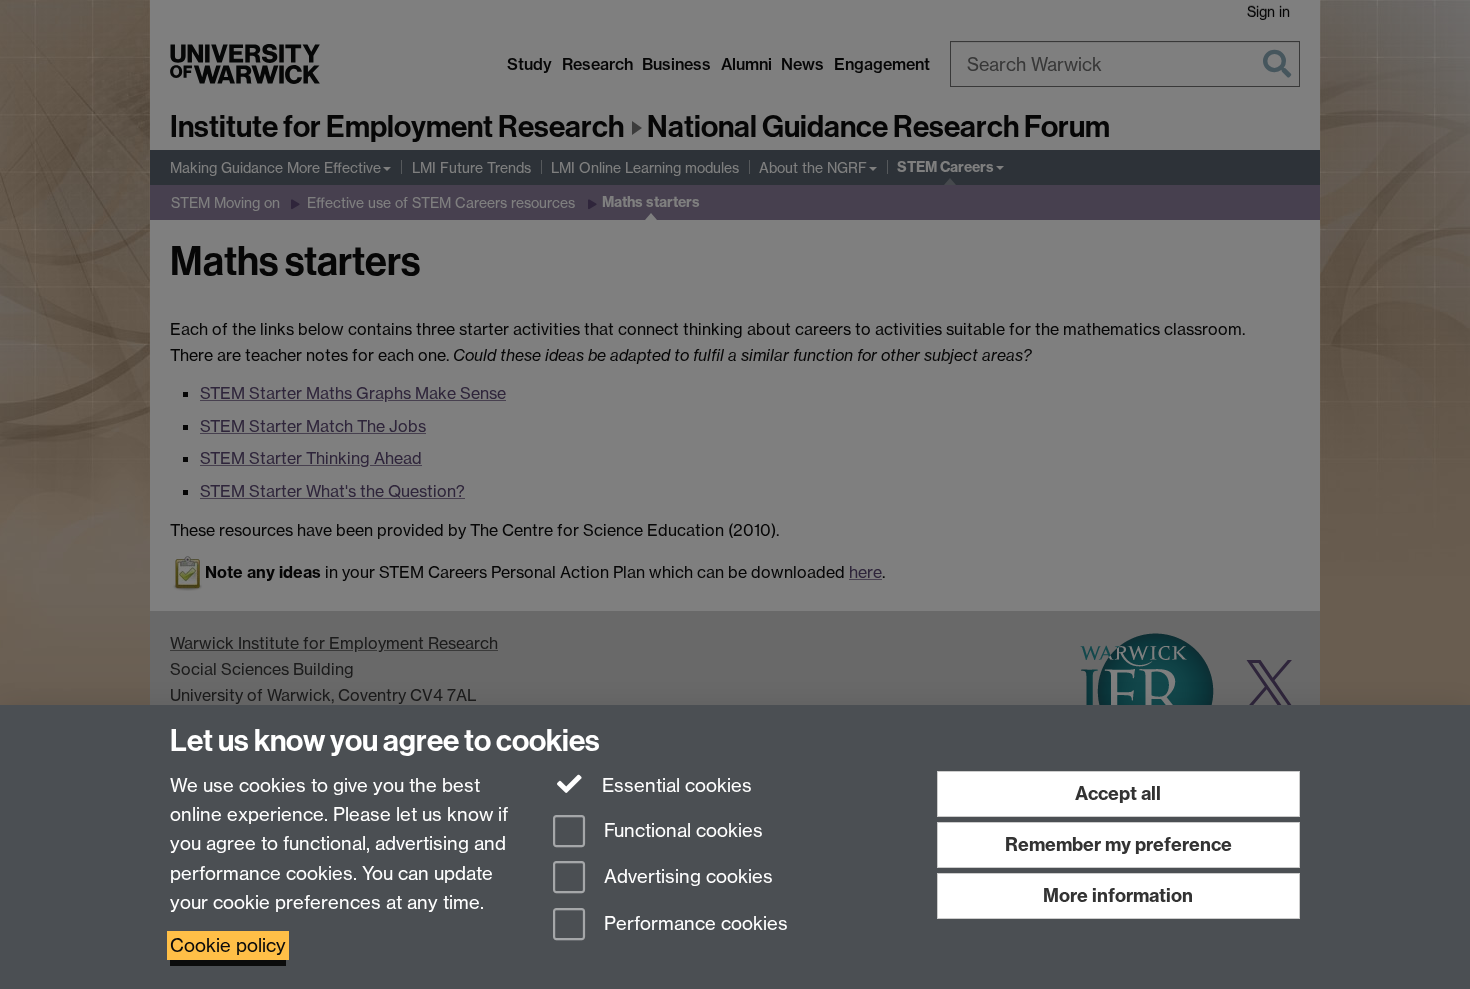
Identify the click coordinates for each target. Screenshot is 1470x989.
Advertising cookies (686, 877)
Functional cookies (681, 830)
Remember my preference (1118, 844)
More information (1118, 895)
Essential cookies (674, 785)
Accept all (1118, 793)
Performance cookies (693, 924)
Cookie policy (228, 945)
